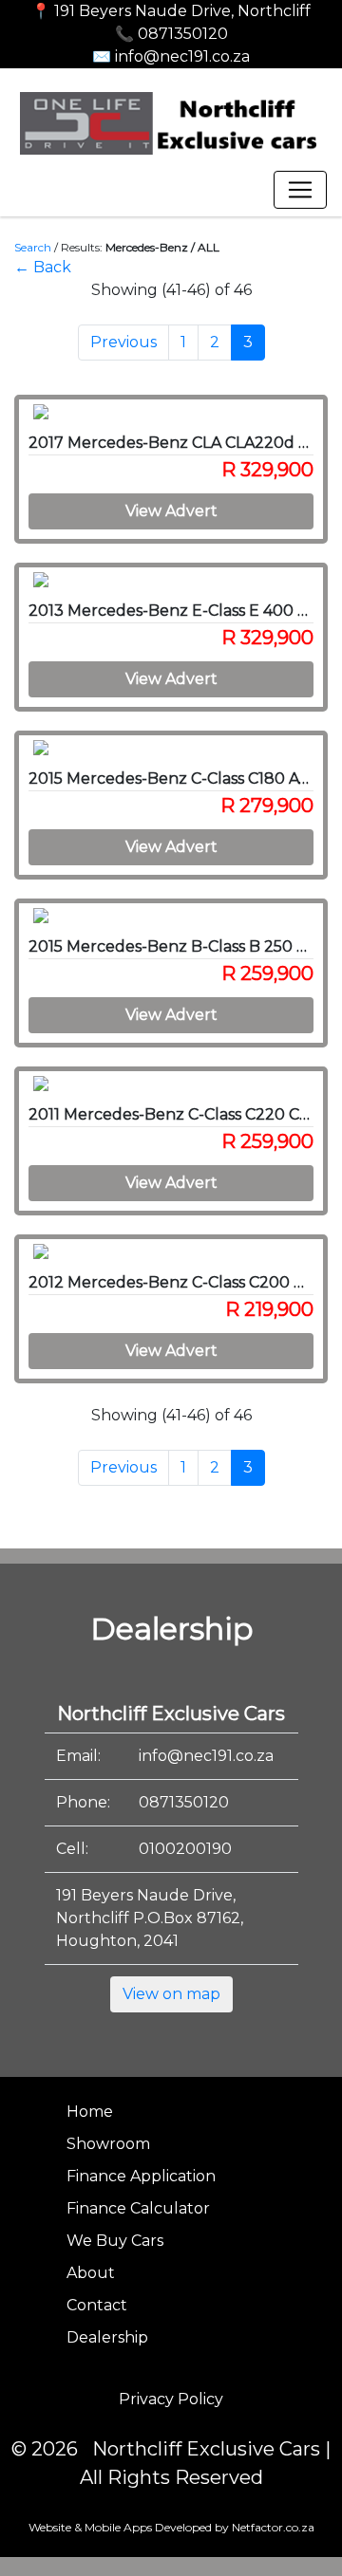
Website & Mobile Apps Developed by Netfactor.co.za (171, 2527)
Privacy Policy (171, 2399)
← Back (43, 267)
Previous (123, 342)
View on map (171, 1994)
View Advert (171, 511)
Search (33, 247)
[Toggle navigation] (300, 190)
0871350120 (184, 1802)
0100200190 (185, 1849)
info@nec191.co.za (206, 1756)
